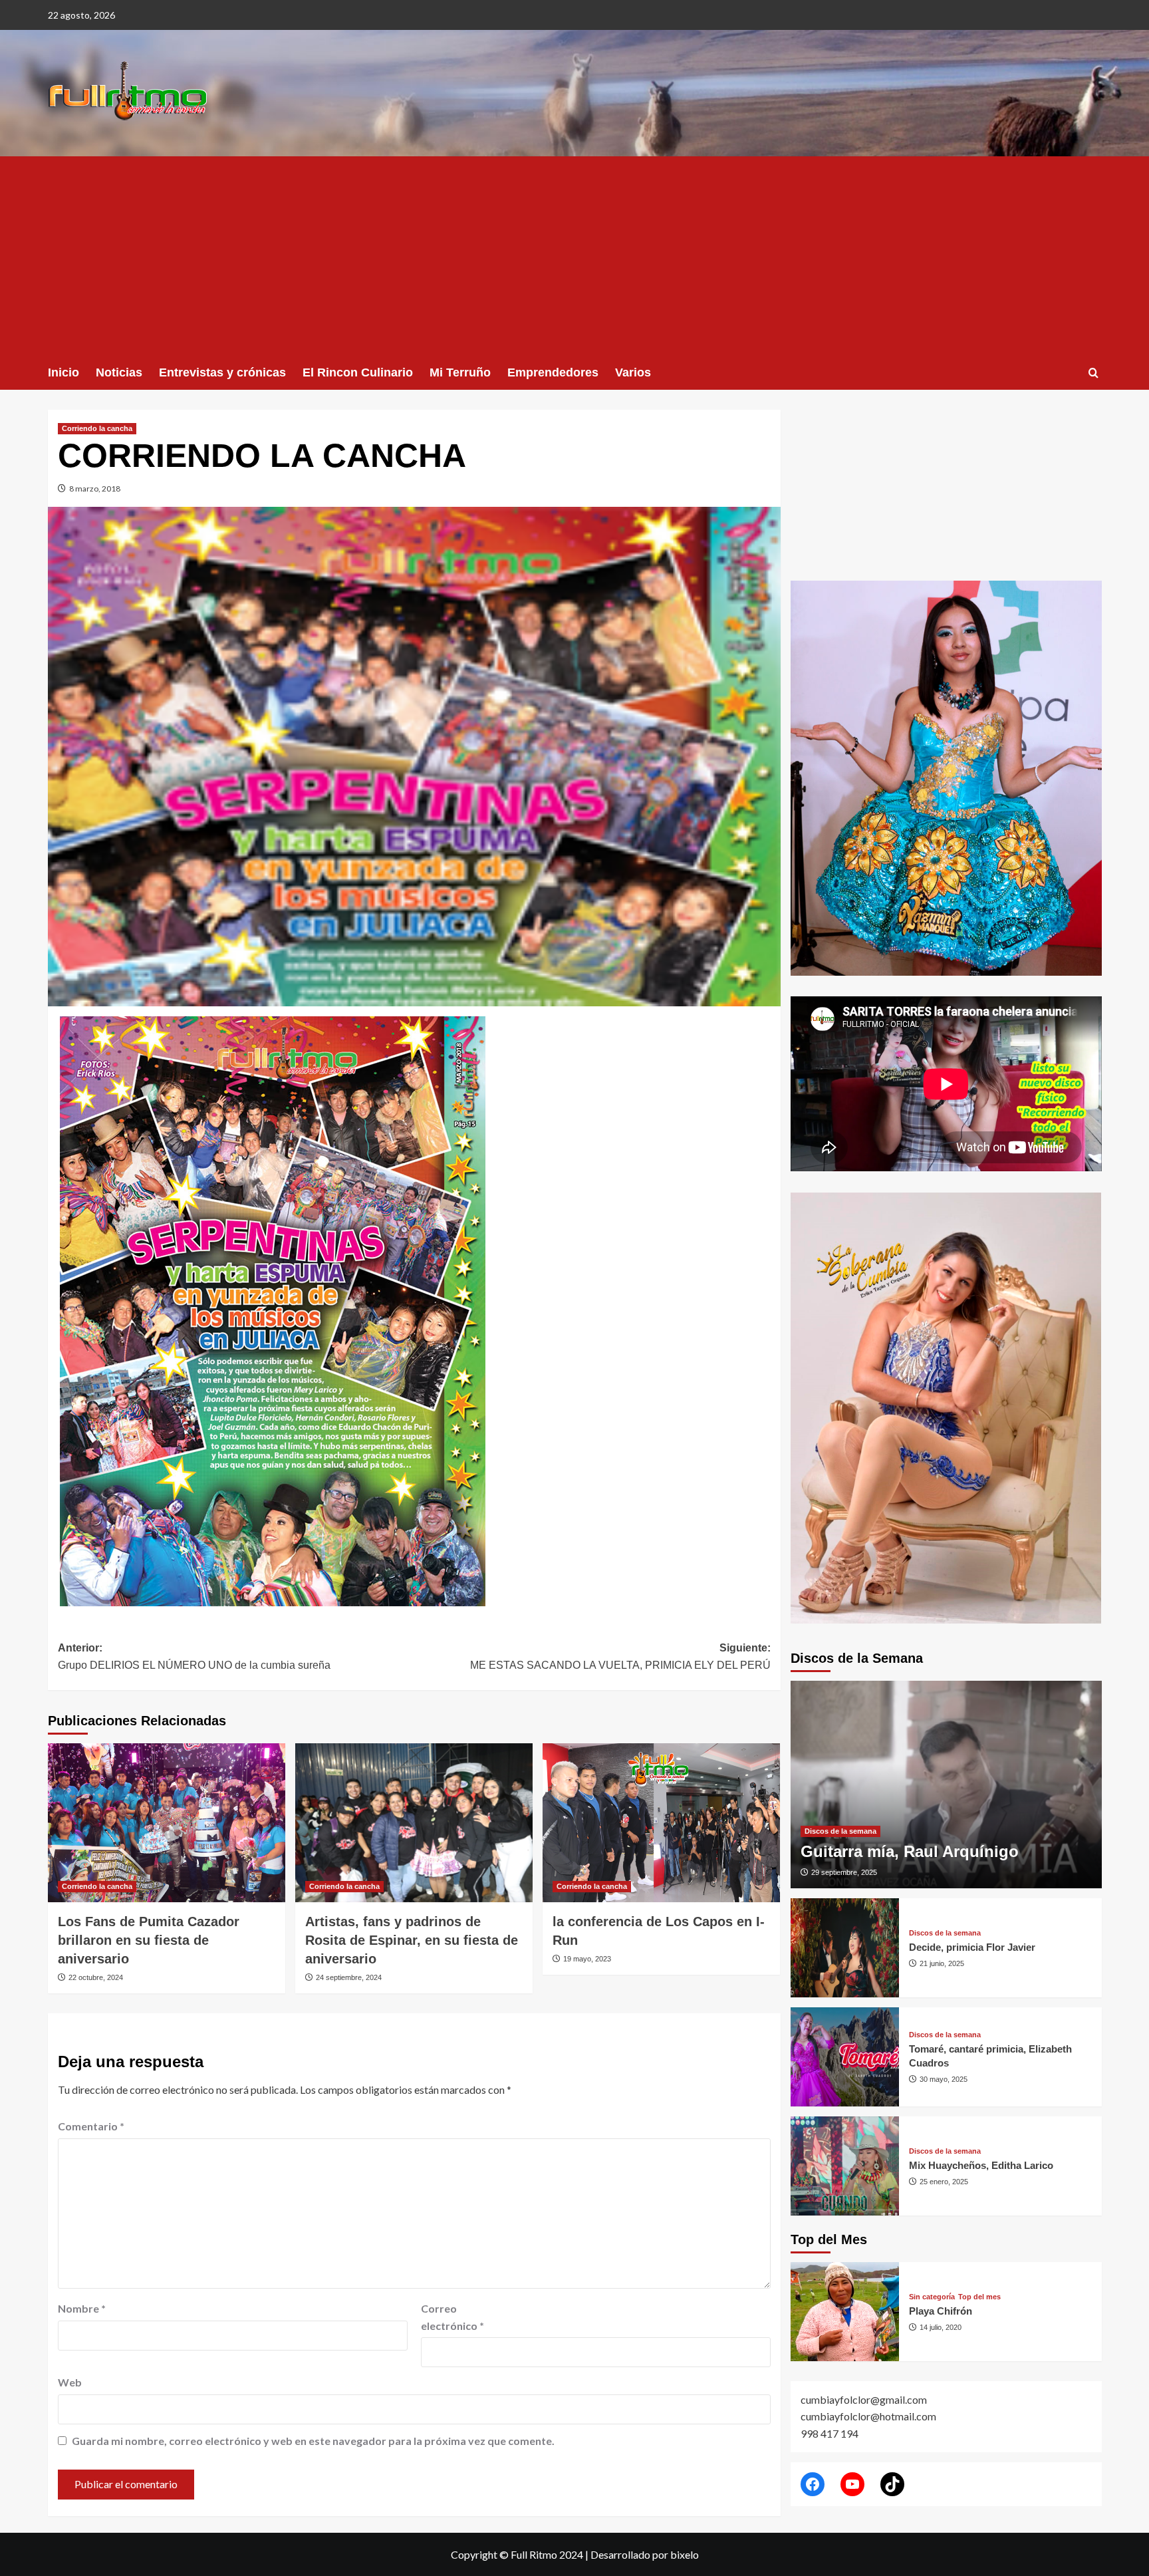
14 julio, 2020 (941, 2327)
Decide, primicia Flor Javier (972, 1947)
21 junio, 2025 (942, 1963)
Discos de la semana (840, 1831)
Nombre (82, 2308)
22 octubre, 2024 (96, 1977)
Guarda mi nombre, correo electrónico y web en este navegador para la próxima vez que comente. (313, 2441)
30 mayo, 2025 (944, 2079)
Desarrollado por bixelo (645, 2554)
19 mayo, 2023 (587, 1959)
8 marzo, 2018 (95, 489)
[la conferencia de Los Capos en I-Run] (661, 1822)
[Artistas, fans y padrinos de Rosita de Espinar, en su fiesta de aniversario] (414, 1822)
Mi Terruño (460, 372)
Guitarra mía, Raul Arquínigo (910, 1851)
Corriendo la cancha (97, 428)
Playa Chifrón (941, 2311)
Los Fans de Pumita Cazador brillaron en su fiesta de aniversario (149, 1940)
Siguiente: (620, 1656)
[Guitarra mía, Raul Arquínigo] (946, 1785)
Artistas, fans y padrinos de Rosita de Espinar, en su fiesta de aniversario (412, 1940)
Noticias (119, 372)
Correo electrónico (452, 2317)
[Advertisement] (574, 256)
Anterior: (194, 1656)
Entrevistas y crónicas (222, 372)
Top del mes (979, 2297)
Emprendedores (553, 372)
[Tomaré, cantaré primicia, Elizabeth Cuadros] (845, 2057)
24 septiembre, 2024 (349, 1977)
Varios (633, 372)
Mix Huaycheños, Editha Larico (981, 2165)
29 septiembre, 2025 (844, 1872)
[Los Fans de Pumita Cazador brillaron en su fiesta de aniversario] (167, 1822)
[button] (1093, 373)
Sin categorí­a (932, 2297)
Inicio (64, 372)
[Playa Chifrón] (845, 2312)
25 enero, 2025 (944, 2182)
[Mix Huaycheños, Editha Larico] (845, 2166)
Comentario (91, 2126)
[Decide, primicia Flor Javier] (845, 1948)
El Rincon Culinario (358, 372)
